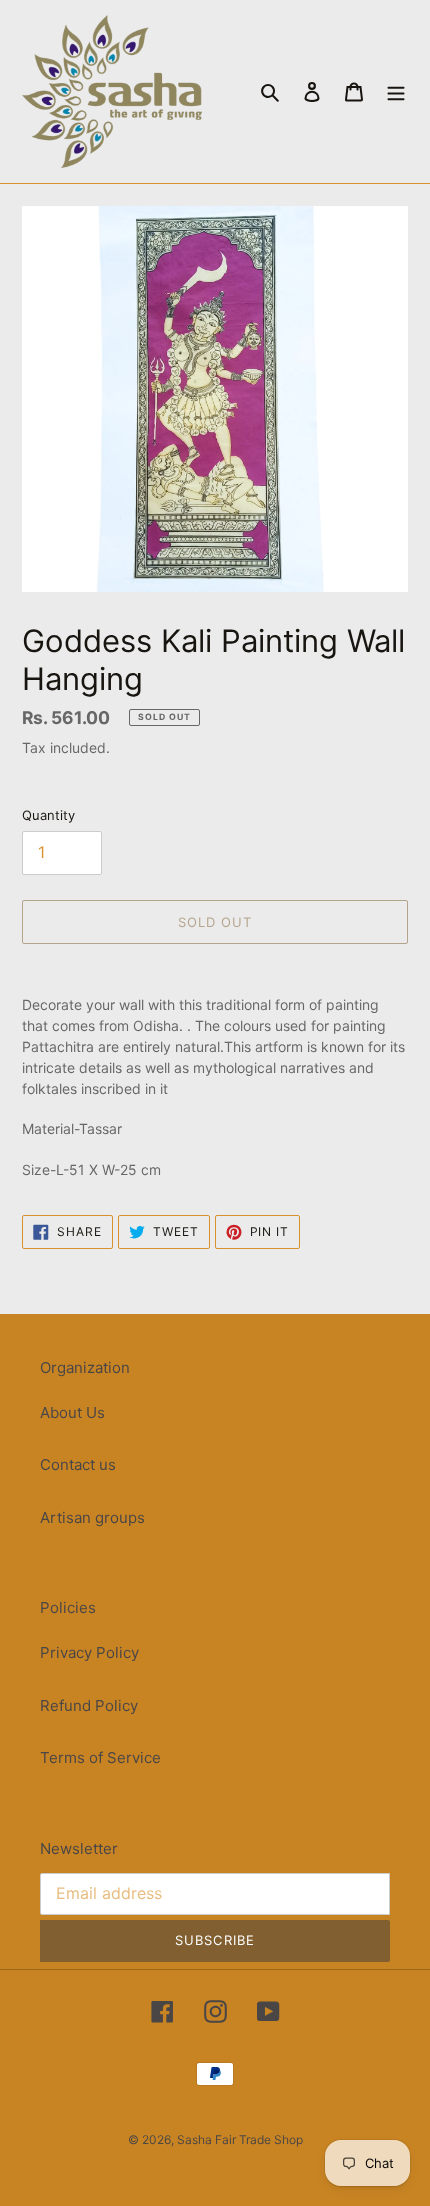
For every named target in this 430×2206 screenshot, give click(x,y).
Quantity (48, 815)
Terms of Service (100, 1757)
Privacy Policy (89, 1652)
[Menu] (396, 91)
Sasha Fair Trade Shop (240, 2139)
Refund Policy (89, 1705)
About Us (72, 1412)
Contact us (78, 1464)
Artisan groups (92, 1517)
